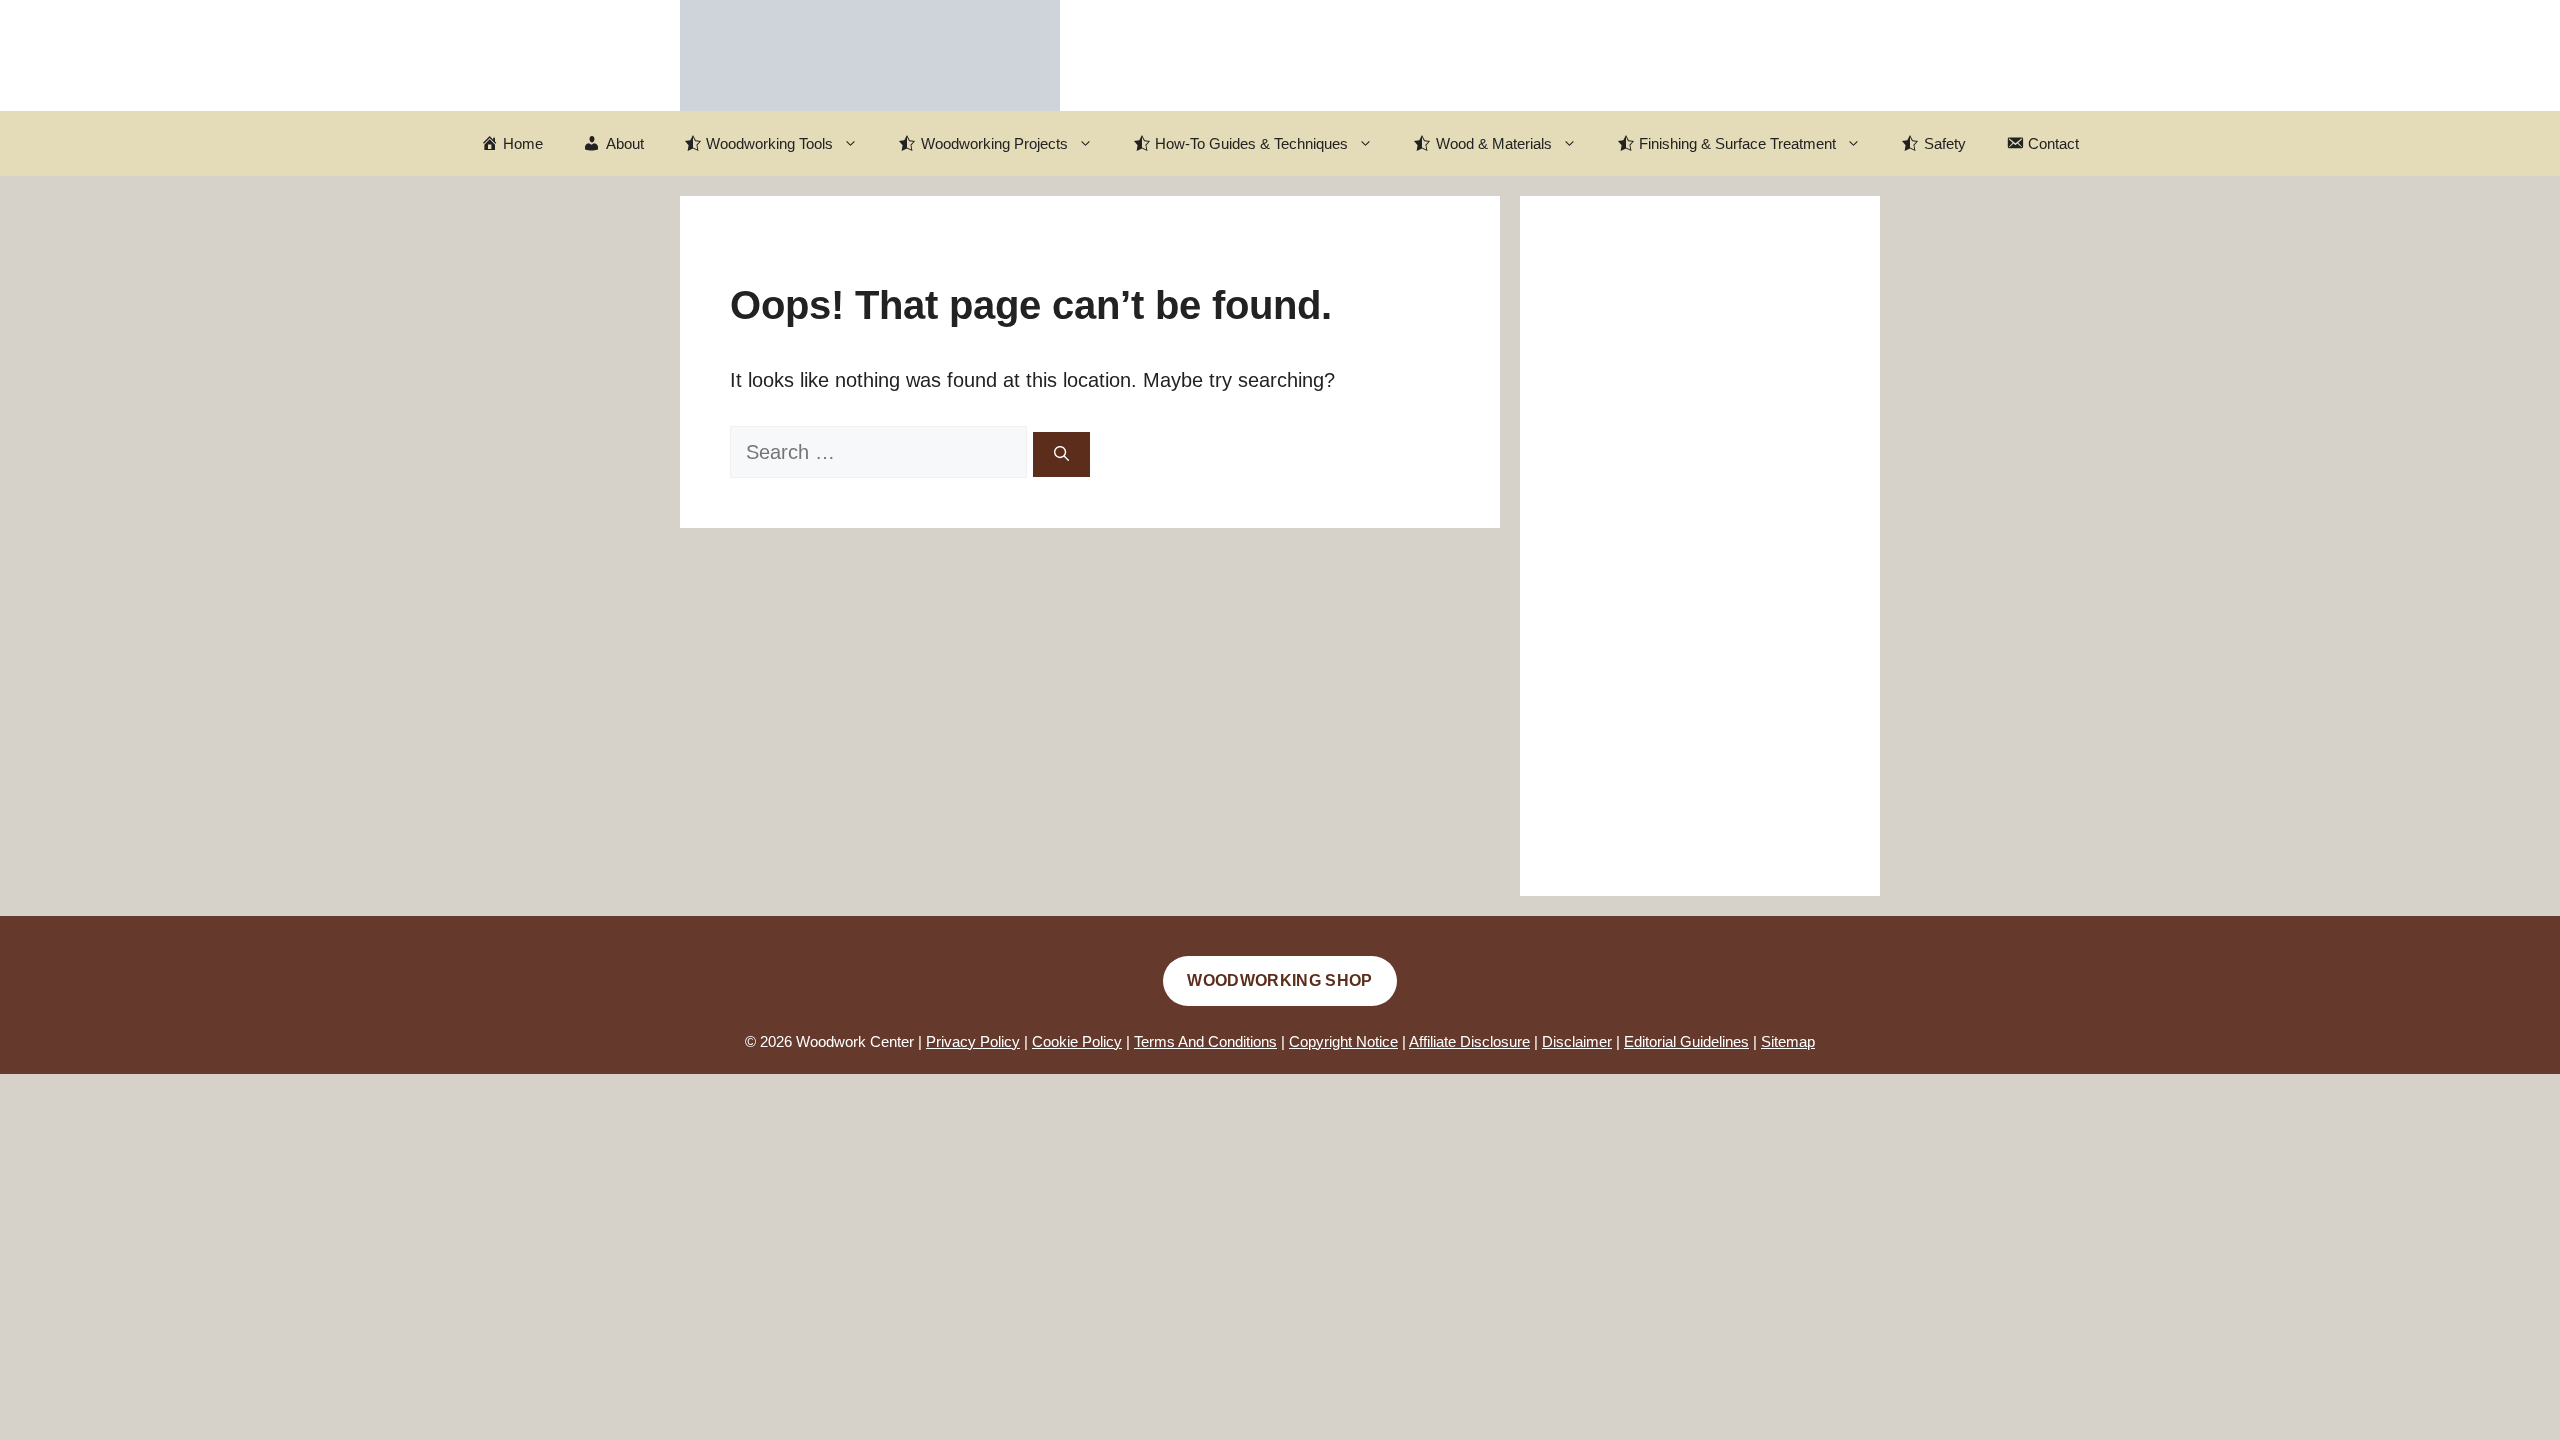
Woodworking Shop (1279, 980)
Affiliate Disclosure (1469, 1041)
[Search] (1061, 454)
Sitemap (1788, 1041)
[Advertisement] (1700, 546)
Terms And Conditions (1205, 1041)
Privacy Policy (973, 1041)
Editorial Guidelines (1686, 1041)
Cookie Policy (1077, 1041)
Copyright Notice (1343, 1041)
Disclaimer (1577, 1041)
